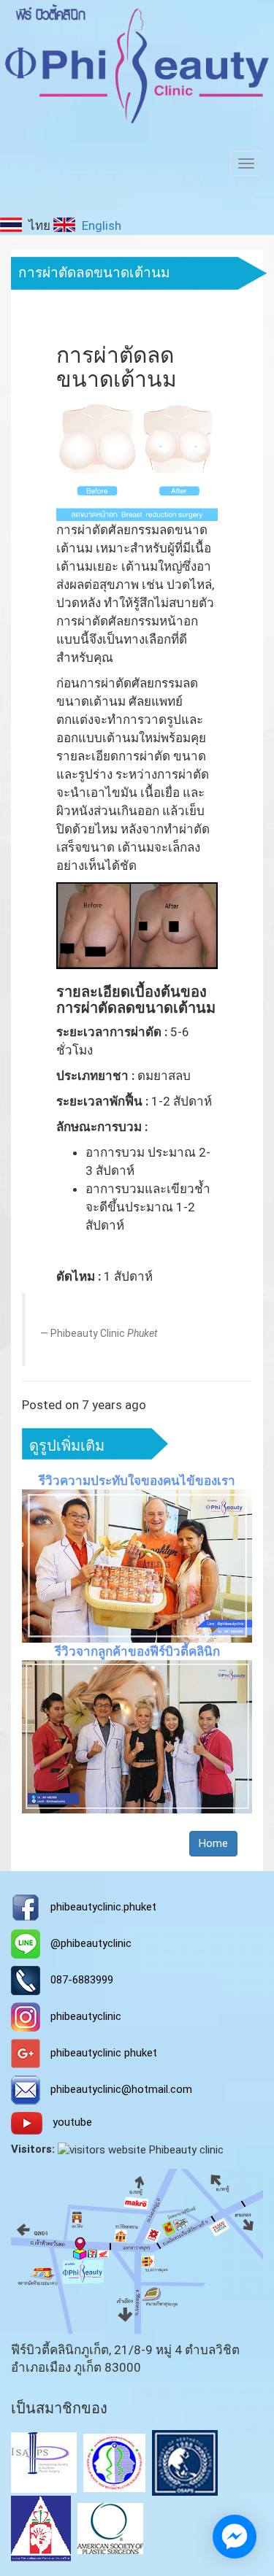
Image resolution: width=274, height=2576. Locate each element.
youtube (72, 2123)
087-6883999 (82, 1980)
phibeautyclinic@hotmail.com (121, 2089)
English (100, 225)
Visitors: (33, 2149)
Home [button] (213, 1843)
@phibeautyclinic (91, 1943)
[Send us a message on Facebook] (235, 2537)
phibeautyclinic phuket (104, 2053)
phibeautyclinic (86, 2016)
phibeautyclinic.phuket (103, 1907)
